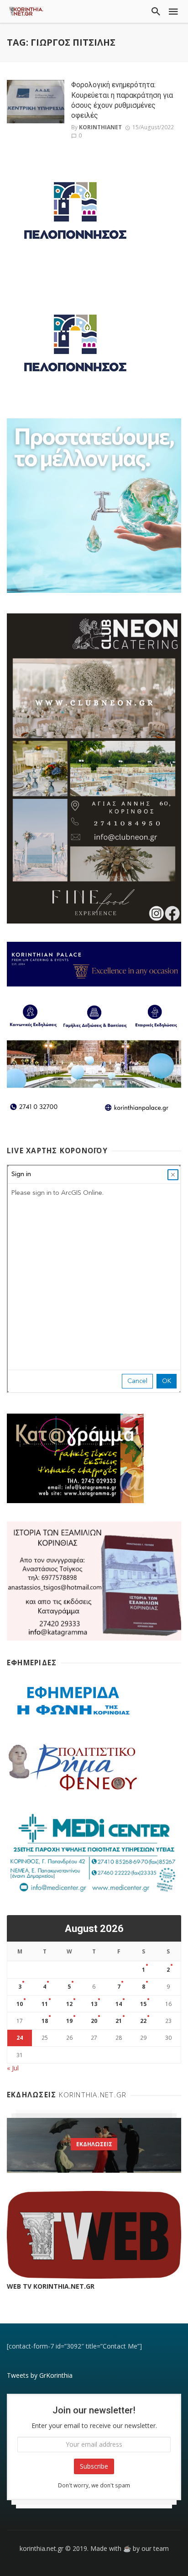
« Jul (13, 2068)
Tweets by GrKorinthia (40, 2375)
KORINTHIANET (100, 127)
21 (119, 2021)
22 (143, 2021)
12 (69, 2004)
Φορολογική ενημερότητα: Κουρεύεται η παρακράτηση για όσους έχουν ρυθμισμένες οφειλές (122, 100)
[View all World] (94, 2145)
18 (45, 2021)
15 (143, 2004)
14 (119, 2004)
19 (69, 2021)
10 (20, 2004)
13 (94, 2004)
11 (45, 2004)
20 (94, 2021)
